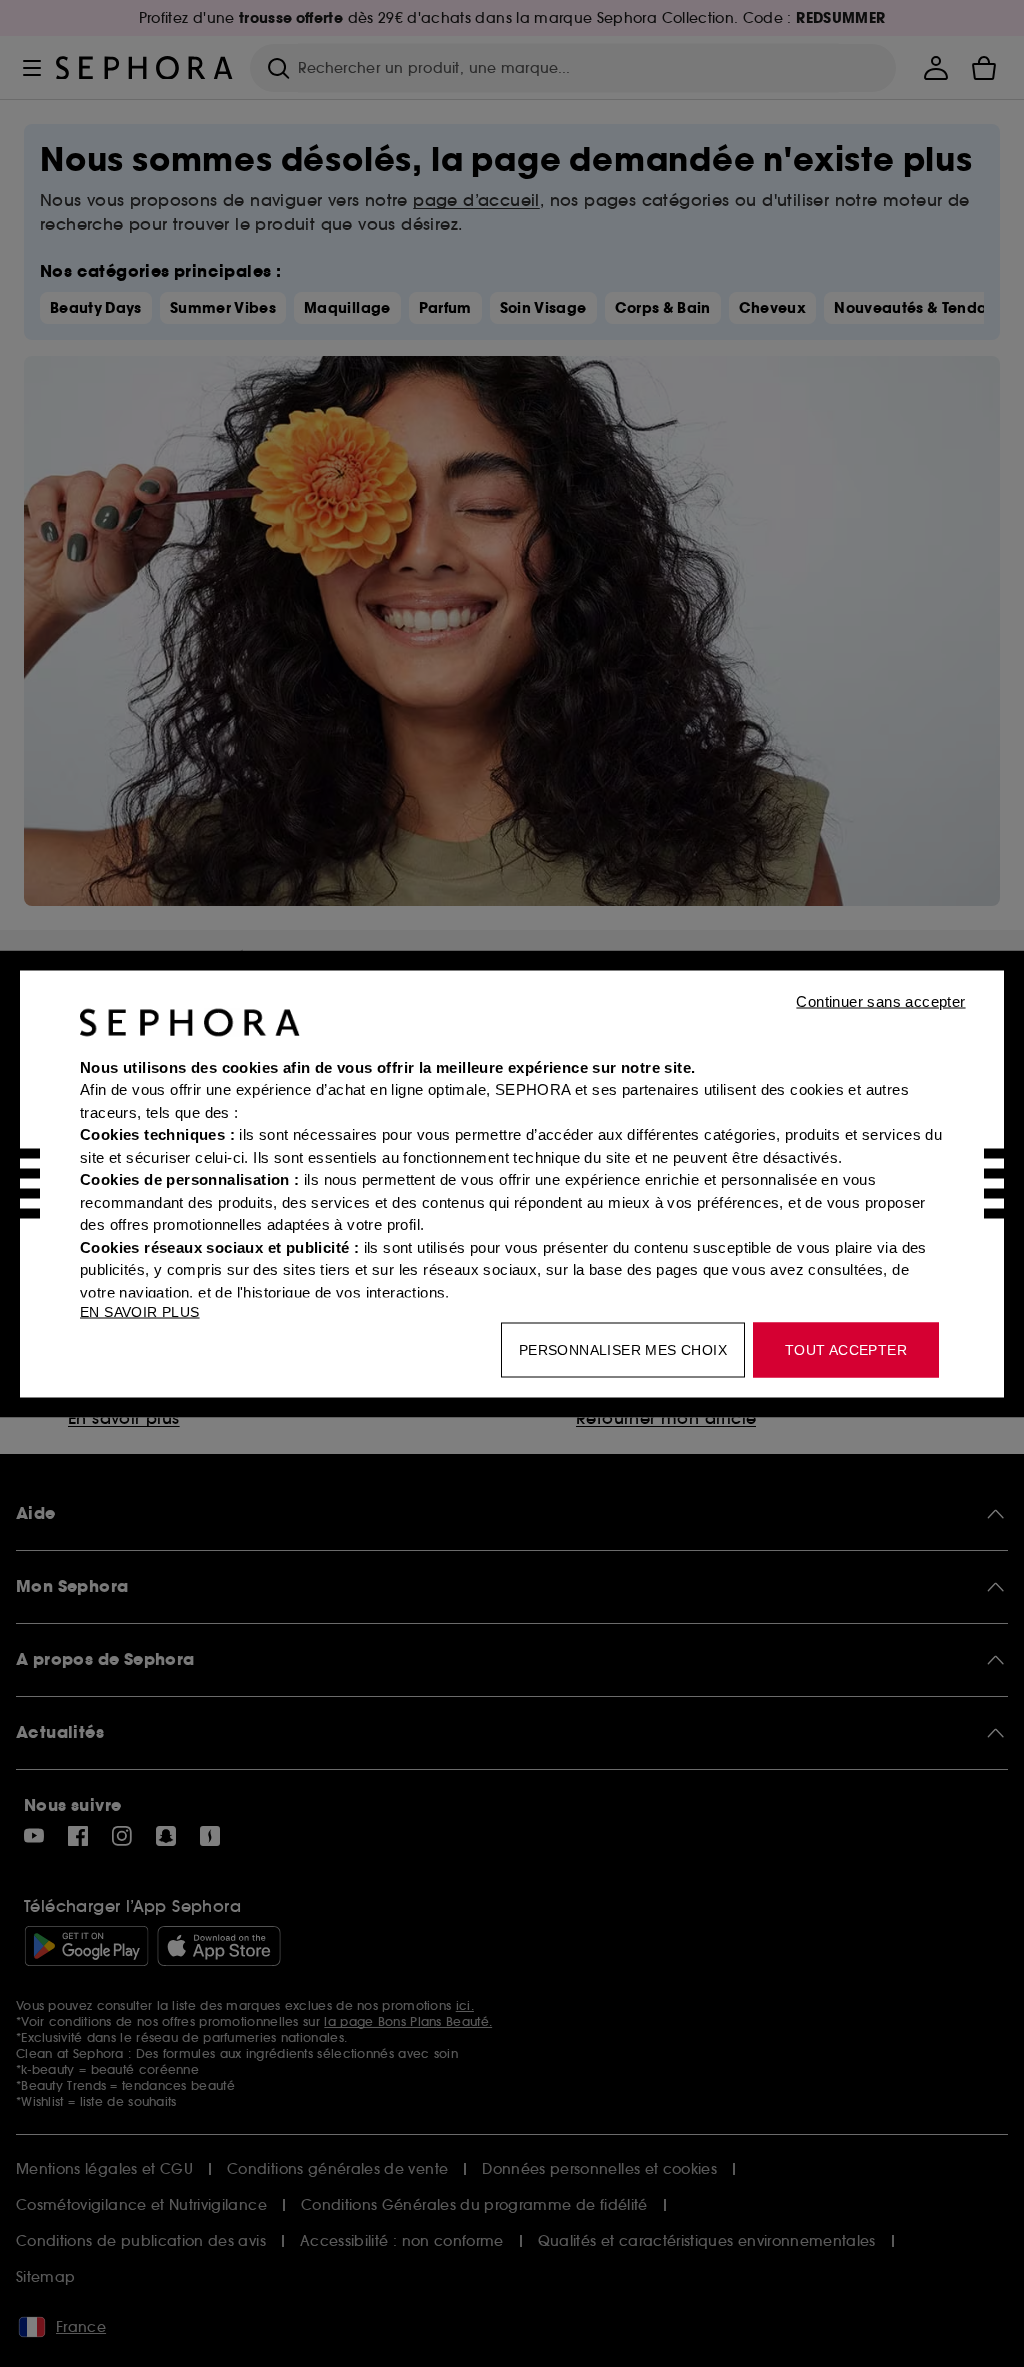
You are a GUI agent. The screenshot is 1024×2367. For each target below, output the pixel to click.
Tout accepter (846, 1349)
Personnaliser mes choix (623, 1349)
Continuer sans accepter (880, 1000)
